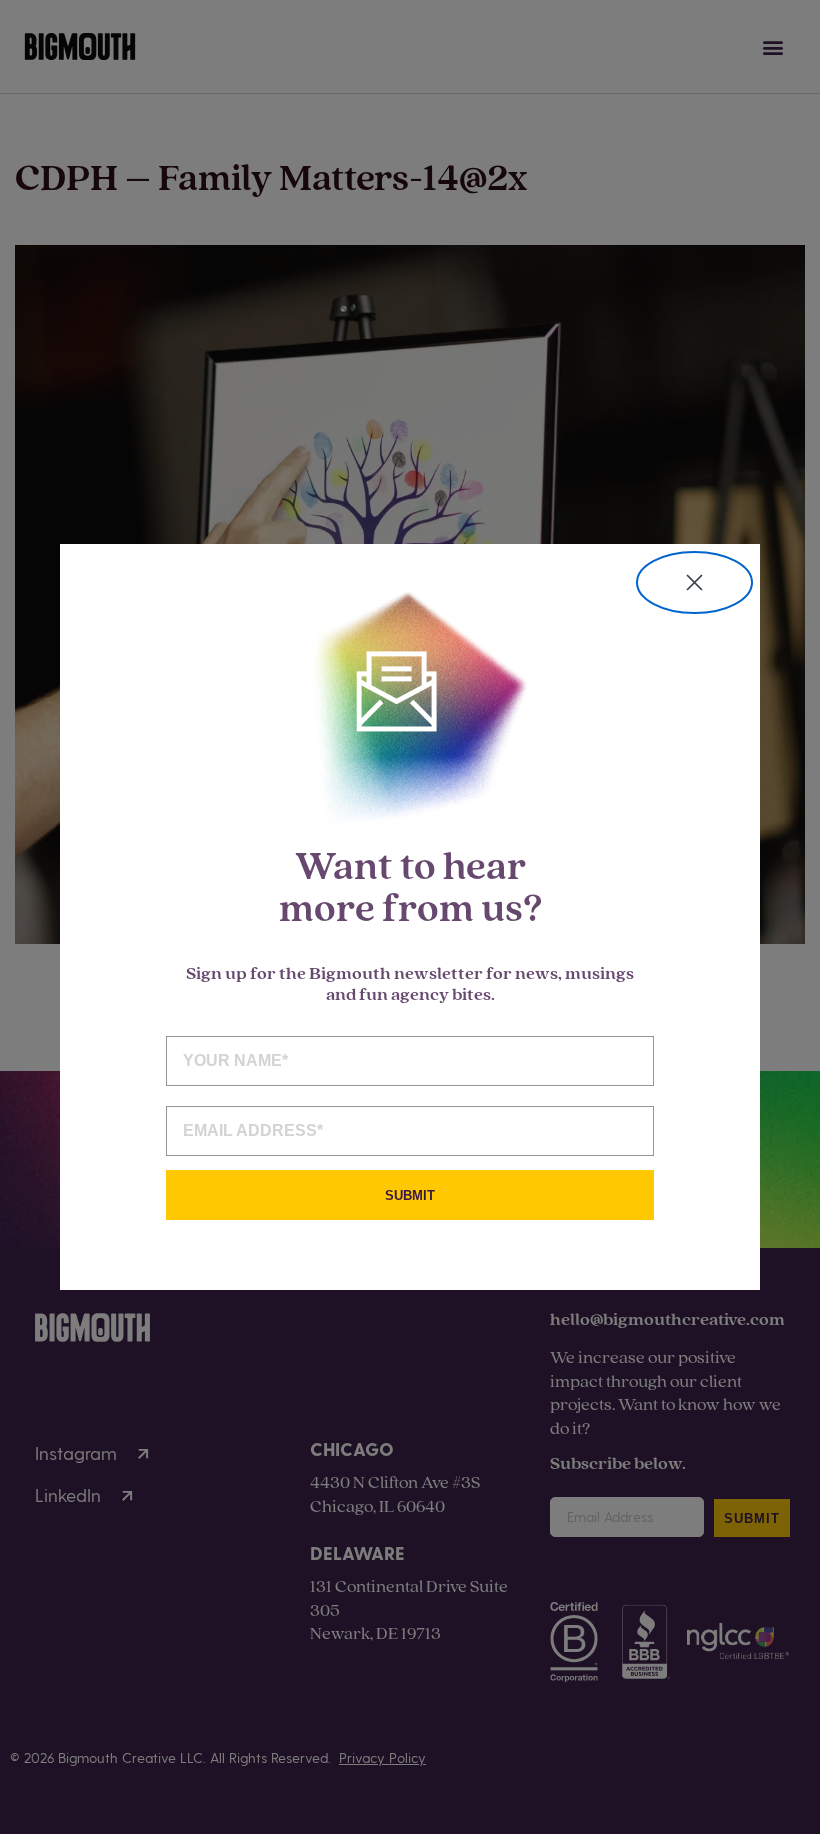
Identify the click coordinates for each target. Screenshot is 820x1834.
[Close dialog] (694, 582)
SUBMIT (410, 1195)
